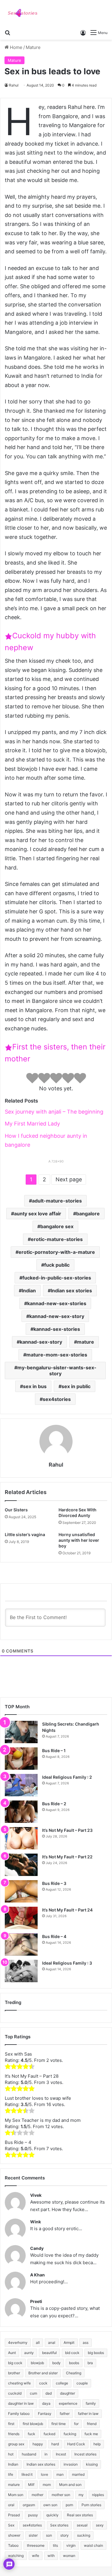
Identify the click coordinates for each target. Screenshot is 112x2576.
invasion (71, 2464)
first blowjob (33, 2424)
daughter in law (21, 2403)
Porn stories (91, 2505)
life (11, 2474)
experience (68, 2403)
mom (47, 2485)
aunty (29, 2353)
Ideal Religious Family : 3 (67, 1963)
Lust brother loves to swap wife (38, 2098)
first (11, 2424)
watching (16, 2556)
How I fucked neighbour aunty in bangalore (46, 1140)
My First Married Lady (32, 1124)
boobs (74, 2363)
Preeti (36, 2301)
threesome (36, 2545)
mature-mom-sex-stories (57, 1355)
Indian (29, 1291)
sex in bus (35, 1386)
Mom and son (70, 2485)
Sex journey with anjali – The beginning (54, 1112)
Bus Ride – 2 (54, 1804)
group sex (16, 2444)
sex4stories (57, 1399)
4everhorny (18, 2343)
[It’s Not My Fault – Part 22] (21, 1865)
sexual (82, 2525)
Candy (37, 2248)
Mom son (16, 2495)
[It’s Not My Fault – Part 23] (21, 1838)
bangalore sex (57, 1226)
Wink (36, 2222)
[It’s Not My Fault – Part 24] (21, 1918)
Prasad (14, 2515)
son (49, 2535)
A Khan (37, 2275)
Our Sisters (16, 1510)
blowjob (37, 2363)
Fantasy (45, 2414)
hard (55, 2444)
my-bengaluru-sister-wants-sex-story (57, 1371)
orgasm (29, 2505)
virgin (71, 2545)
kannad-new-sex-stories (57, 1303)
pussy (33, 2515)
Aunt (12, 2353)
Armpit (69, 2343)
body (56, 2363)
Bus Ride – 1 (54, 1751)
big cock (15, 2363)
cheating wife (19, 2383)
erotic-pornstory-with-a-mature (57, 1252)
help (97, 2444)
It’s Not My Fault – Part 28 (32, 2076)
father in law (88, 2414)
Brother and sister (43, 2373)
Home (16, 47)
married (78, 2474)
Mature (33, 47)
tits (55, 2545)
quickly (52, 2515)
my (81, 2495)
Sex (11, 2525)
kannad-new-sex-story (57, 1316)
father (65, 2414)
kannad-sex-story (41, 1342)
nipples (98, 2495)
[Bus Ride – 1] (21, 1759)
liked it (27, 2474)
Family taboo (19, 2414)
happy (38, 2444)
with (51, 2556)
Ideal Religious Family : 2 (67, 1777)
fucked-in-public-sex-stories (57, 1278)
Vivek (36, 2195)
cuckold (15, 2393)
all (38, 2343)
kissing (92, 2464)
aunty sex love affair (38, 1214)
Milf (31, 2485)
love (45, 2474)
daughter (67, 2393)
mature (86, 1342)
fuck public (57, 1265)
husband (29, 2454)
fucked (49, 2434)
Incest (61, 2454)
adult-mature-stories (57, 1201)
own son (50, 2505)
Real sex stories (80, 2515)
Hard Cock (76, 2444)
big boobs (96, 2353)
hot (11, 2454)
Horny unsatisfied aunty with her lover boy (79, 1540)
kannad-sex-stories (57, 1329)
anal (52, 2343)
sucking (84, 2535)
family (91, 2403)
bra (90, 2363)
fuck (32, 2434)
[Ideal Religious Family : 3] (21, 1971)
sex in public (76, 1386)
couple (82, 2383)
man (60, 2474)
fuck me (91, 2434)
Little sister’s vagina (25, 1534)
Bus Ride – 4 (54, 1936)
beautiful (49, 2353)
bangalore (88, 1214)
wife (36, 2556)
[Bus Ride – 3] (21, 1891)
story (65, 2535)
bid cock (72, 2353)
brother (14, 2373)
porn (69, 2505)
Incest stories (85, 2454)
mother (37, 2495)
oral (11, 2505)
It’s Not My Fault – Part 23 (67, 1830)
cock (43, 2383)
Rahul (14, 85)
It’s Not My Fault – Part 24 (67, 1910)
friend (92, 2424)
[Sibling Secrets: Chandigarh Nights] (21, 1732)
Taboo (13, 2545)
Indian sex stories (71, 1291)
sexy (100, 2525)
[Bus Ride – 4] (21, 1944)
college (62, 2383)
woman (69, 2556)
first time (59, 2424)
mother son (61, 2495)
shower (14, 2535)
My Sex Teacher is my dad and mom (43, 2120)
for (76, 2424)
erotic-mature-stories (57, 1239)
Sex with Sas (18, 2054)
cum (33, 2393)
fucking (70, 2434)
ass (86, 2343)
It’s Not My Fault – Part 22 (67, 1857)
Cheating (74, 2373)
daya (46, 2403)
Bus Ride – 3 (54, 1883)
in (46, 2454)
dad (49, 2393)
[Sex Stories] (22, 13)
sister (33, 2535)
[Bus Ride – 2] (21, 1812)
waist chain (93, 2545)
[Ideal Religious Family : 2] (21, 1785)
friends (14, 2434)
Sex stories (59, 2525)
